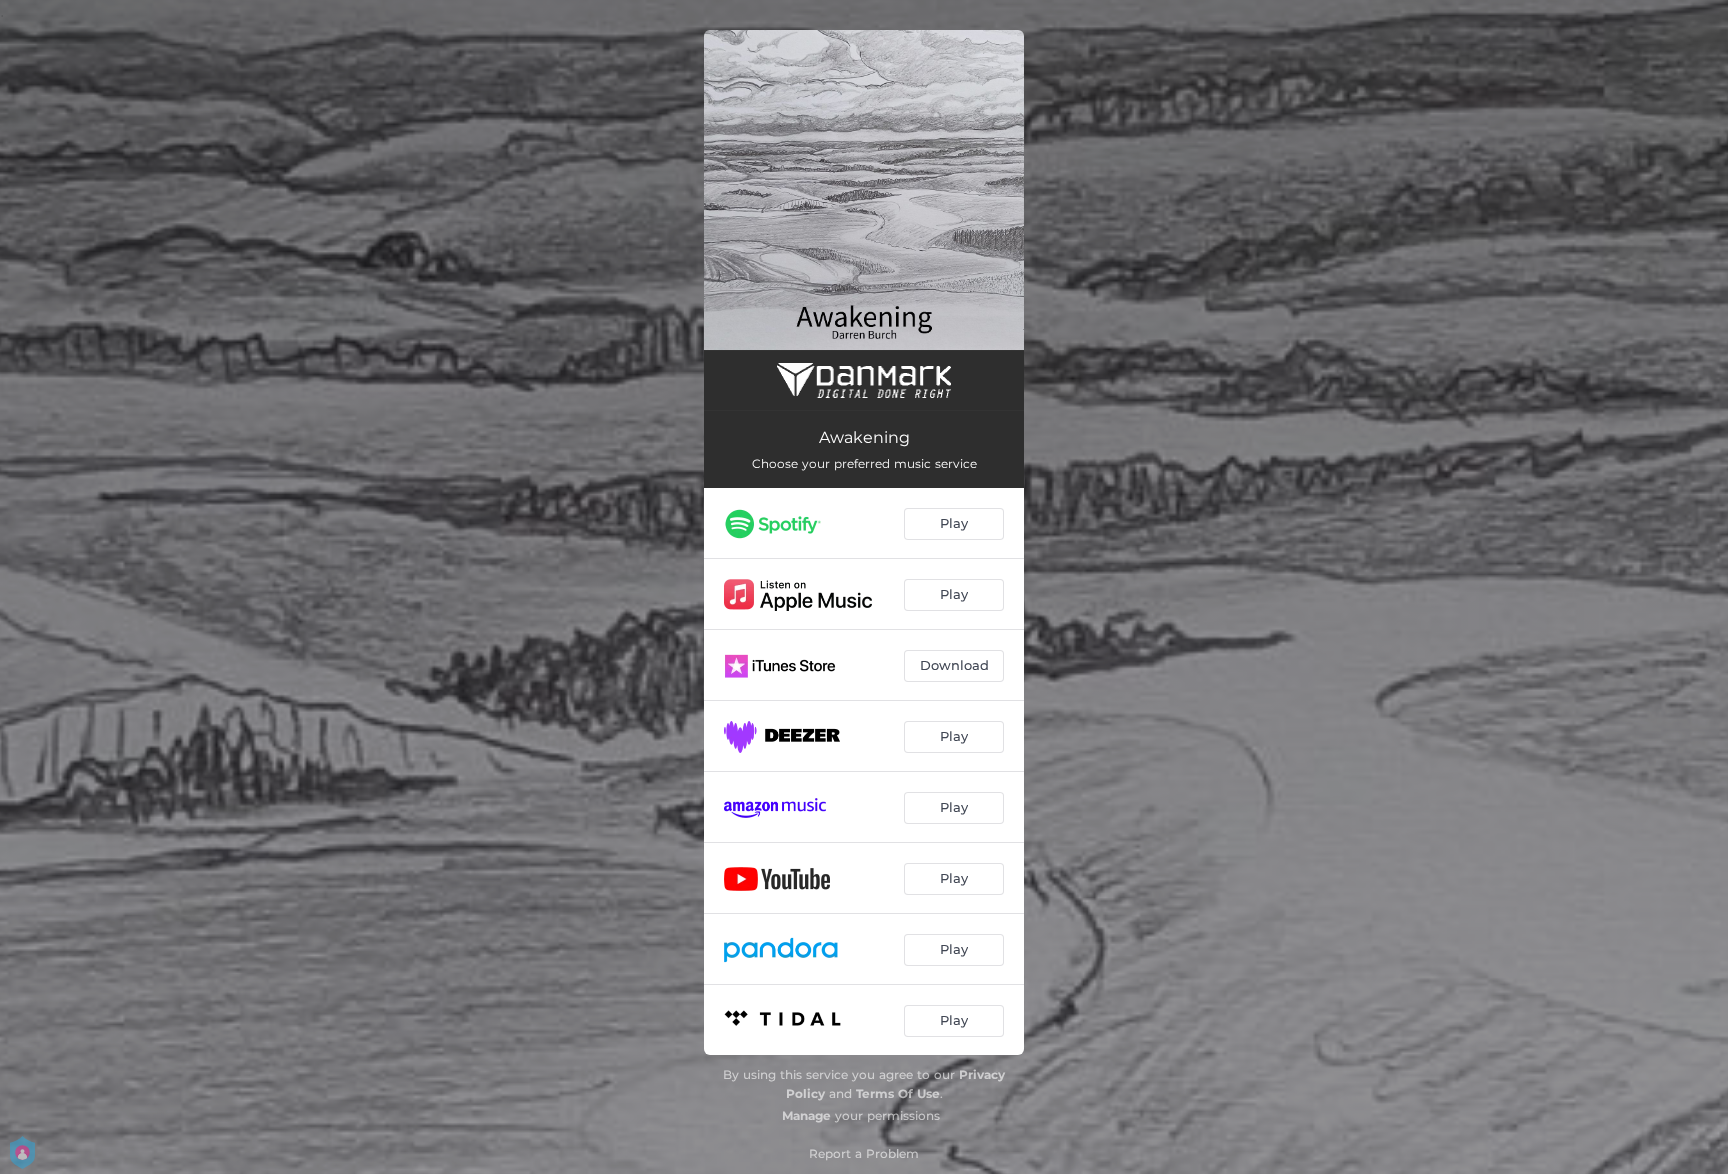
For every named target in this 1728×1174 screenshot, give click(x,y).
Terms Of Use (898, 1093)
